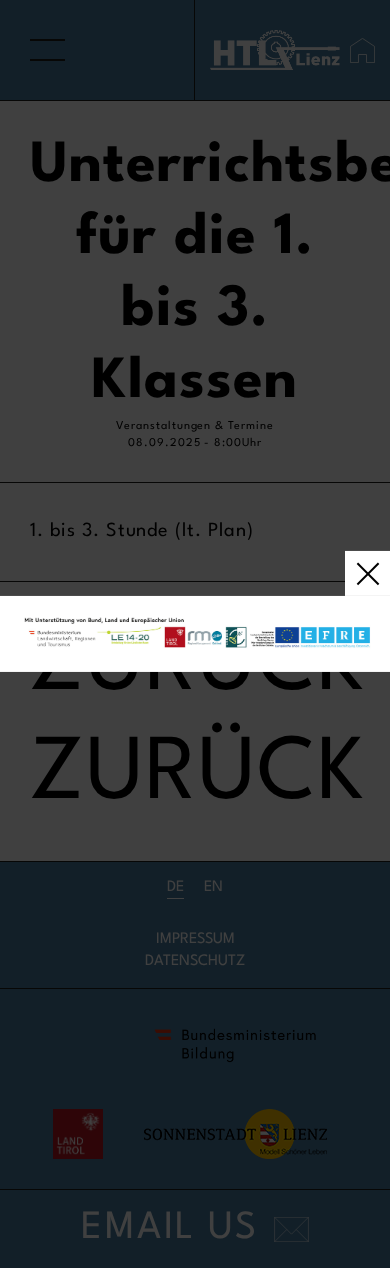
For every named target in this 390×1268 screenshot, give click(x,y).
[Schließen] (195, 634)
